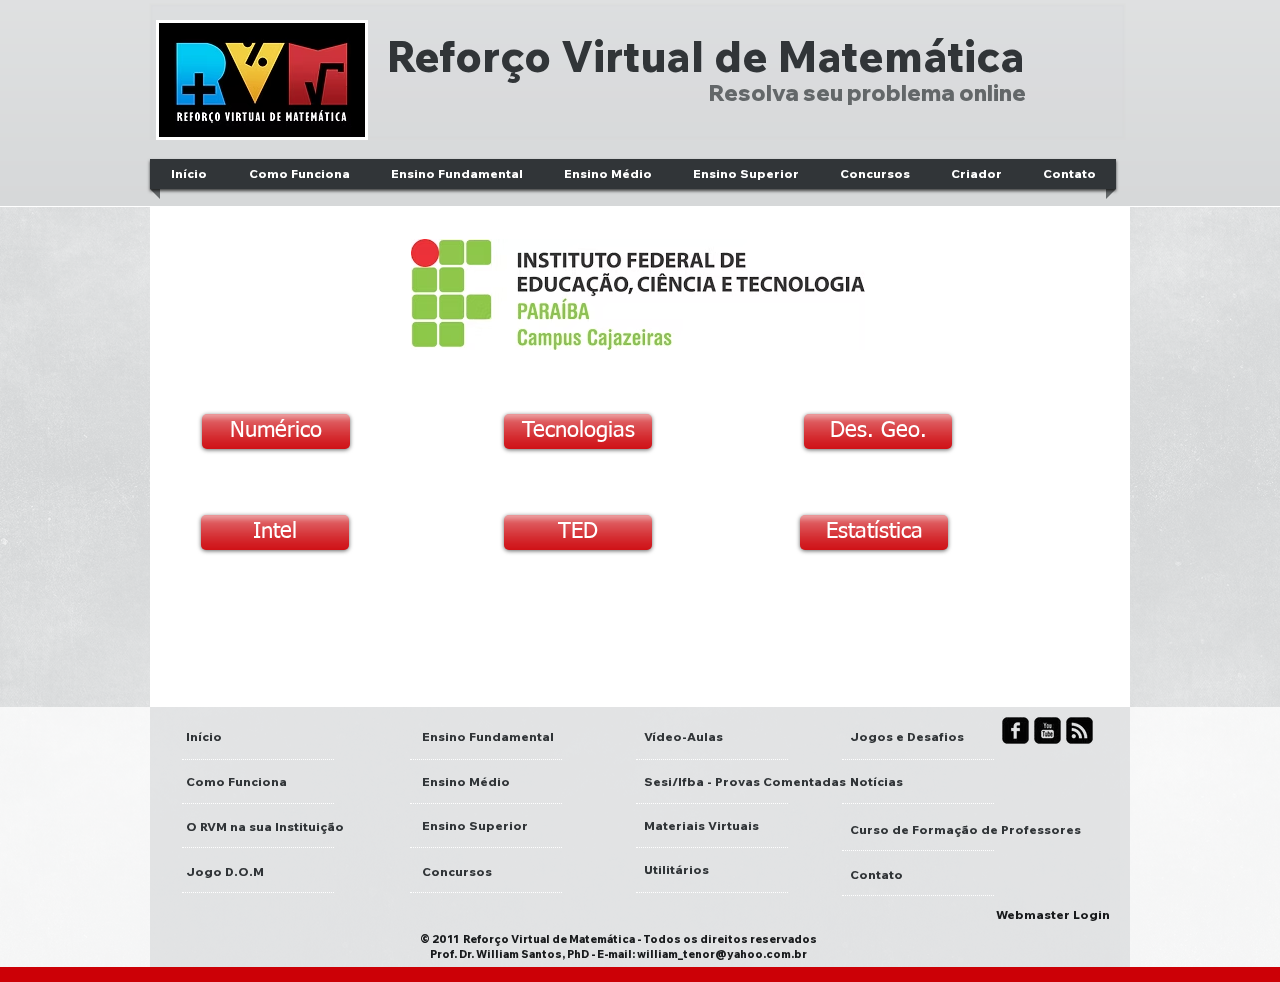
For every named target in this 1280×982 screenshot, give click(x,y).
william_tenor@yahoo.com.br (722, 954)
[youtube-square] (1047, 730)
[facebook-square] (1015, 730)
